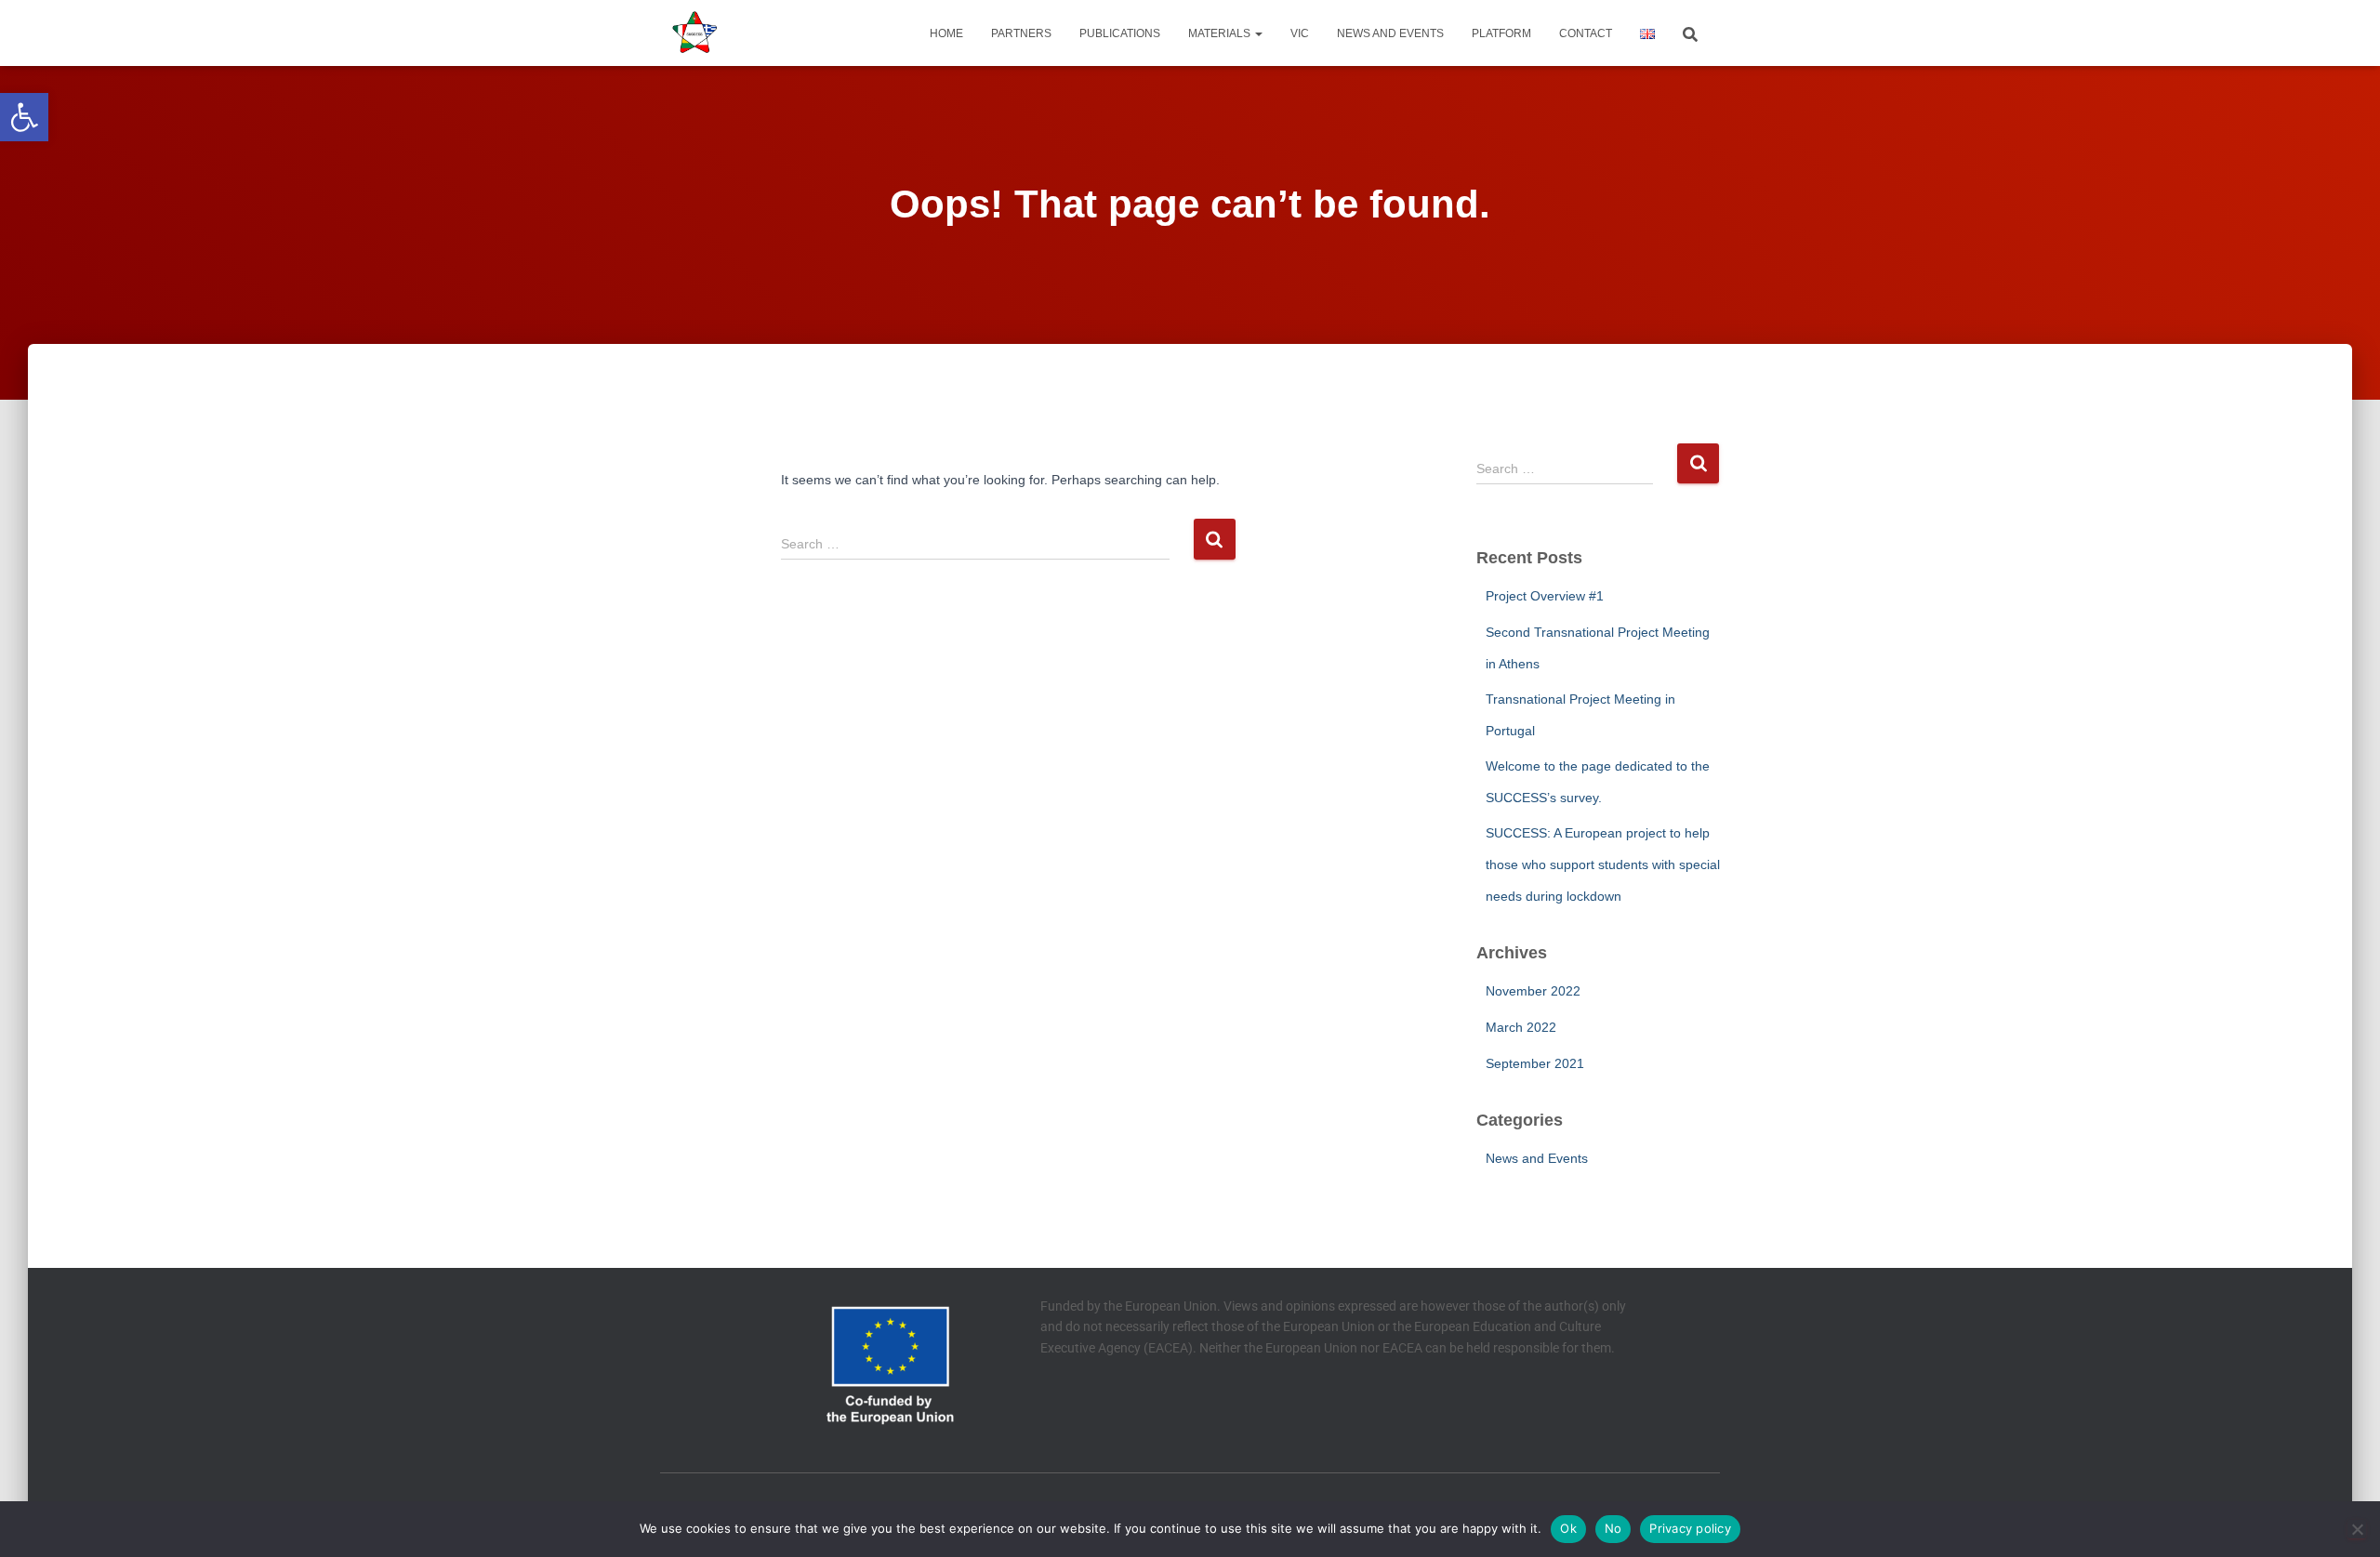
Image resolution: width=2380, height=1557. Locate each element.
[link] (24, 117)
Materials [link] (1221, 33)
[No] (2357, 1529)
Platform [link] (1501, 33)
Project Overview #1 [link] (1545, 596)
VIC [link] (1300, 33)
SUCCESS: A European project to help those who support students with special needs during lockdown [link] (1603, 864)
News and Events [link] (1390, 33)
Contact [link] (1586, 33)
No (1613, 1528)
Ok (1568, 1528)
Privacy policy (1690, 1528)
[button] (1258, 33)
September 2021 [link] (1535, 1063)
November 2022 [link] (1533, 991)
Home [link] (946, 33)
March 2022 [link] (1521, 1027)
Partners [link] (1021, 33)
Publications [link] (1120, 33)
